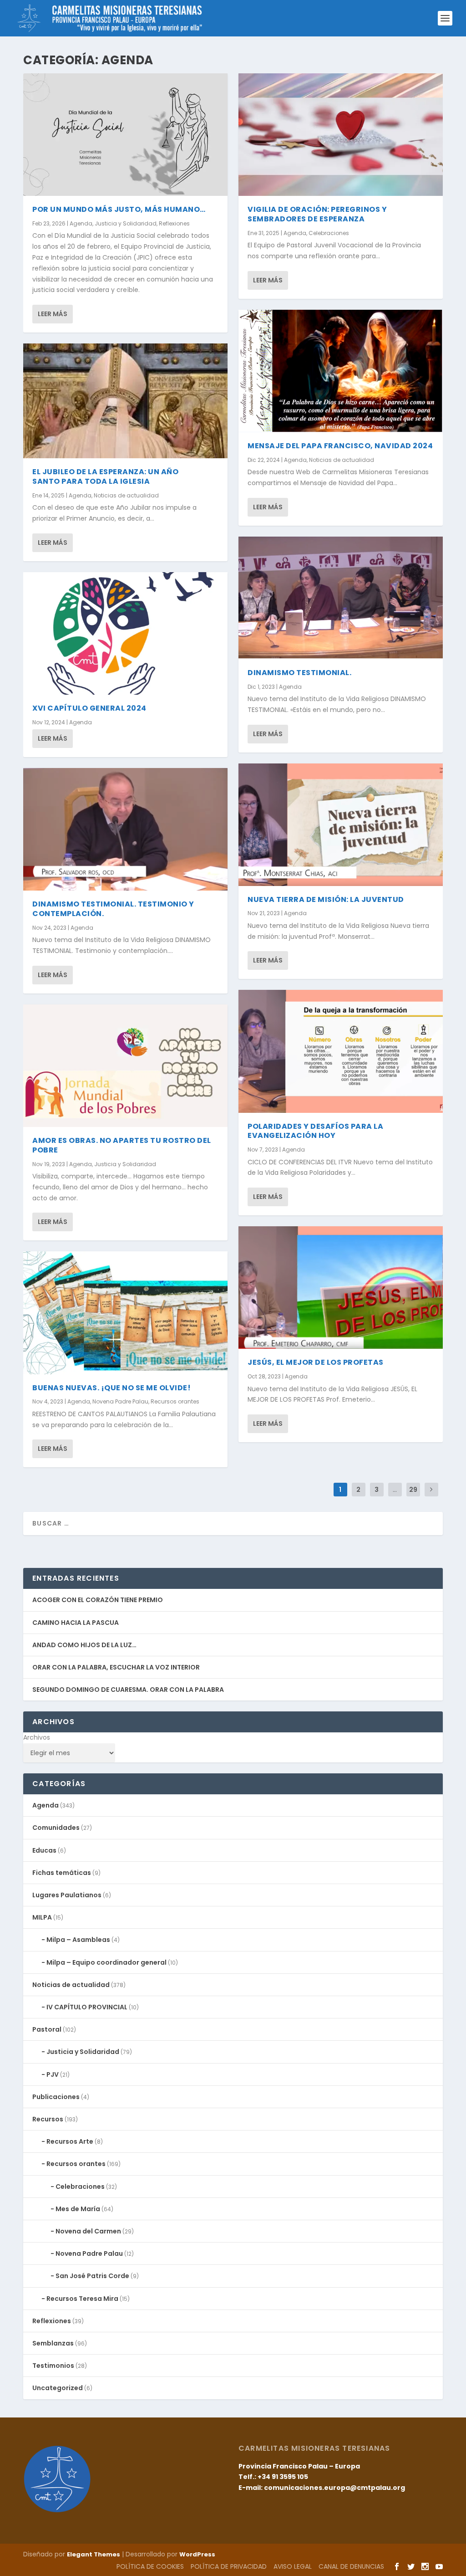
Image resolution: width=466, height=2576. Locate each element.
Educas (44, 1850)
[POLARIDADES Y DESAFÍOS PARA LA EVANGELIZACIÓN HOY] (341, 1051)
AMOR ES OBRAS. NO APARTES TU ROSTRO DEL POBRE (122, 1145)
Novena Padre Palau (120, 1401)
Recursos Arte (70, 2141)
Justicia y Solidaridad (126, 223)
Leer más (53, 314)
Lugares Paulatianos (67, 1895)
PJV (53, 2074)
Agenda (81, 223)
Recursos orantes (175, 1401)
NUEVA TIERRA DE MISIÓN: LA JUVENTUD (326, 899)
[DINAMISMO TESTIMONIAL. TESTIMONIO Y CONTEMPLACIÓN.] (125, 829)
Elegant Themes (94, 2554)
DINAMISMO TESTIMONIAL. (299, 673)
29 (413, 1490)
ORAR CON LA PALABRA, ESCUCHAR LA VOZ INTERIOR (116, 1667)
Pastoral (47, 2029)
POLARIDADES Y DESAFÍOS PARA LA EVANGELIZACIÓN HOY (315, 1131)
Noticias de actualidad (126, 495)
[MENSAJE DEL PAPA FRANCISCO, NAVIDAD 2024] (341, 371)
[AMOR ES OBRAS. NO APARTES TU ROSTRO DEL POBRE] (125, 1066)
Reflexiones (174, 223)
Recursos (48, 2119)
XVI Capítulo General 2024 (89, 708)
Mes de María (78, 2209)
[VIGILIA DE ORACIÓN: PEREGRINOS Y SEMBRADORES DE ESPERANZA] (341, 135)
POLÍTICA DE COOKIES (150, 2566)
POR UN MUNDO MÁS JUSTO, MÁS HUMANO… (119, 209)
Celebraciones (329, 233)
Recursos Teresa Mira (82, 2299)
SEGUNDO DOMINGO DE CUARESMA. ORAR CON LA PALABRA (128, 1690)
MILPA (42, 1917)
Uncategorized (58, 2388)
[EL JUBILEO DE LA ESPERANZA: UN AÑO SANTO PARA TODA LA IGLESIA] (125, 401)
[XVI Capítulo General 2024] (125, 633)
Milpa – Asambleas (78, 1940)
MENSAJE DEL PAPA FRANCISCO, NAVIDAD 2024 (340, 446)
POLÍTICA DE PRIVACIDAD (229, 2566)
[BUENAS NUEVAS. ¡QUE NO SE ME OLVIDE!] (125, 1313)
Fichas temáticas (62, 1873)
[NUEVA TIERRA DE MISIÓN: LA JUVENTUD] (341, 825)
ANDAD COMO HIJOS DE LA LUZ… (84, 1645)
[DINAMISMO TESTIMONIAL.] (341, 598)
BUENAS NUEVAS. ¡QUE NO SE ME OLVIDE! (111, 1388)
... (395, 1490)
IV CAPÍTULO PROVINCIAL (87, 2007)
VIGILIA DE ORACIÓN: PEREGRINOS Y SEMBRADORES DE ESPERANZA (317, 214)
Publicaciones (56, 2097)
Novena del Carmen (88, 2231)
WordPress (197, 2554)
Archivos (37, 1737)
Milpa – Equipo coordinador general (106, 1962)
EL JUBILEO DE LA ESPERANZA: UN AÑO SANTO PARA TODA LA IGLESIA (105, 476)
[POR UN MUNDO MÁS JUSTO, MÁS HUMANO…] (125, 135)
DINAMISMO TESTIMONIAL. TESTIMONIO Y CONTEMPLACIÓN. (113, 909)
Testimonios (53, 2366)
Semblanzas (53, 2343)
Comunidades (56, 1828)
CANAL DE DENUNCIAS (351, 2566)
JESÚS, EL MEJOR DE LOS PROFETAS (316, 1362)
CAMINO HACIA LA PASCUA (76, 1623)
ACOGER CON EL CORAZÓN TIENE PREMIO (98, 1600)
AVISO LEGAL (293, 2566)
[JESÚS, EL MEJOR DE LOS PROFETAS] (341, 1288)
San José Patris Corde (92, 2276)
